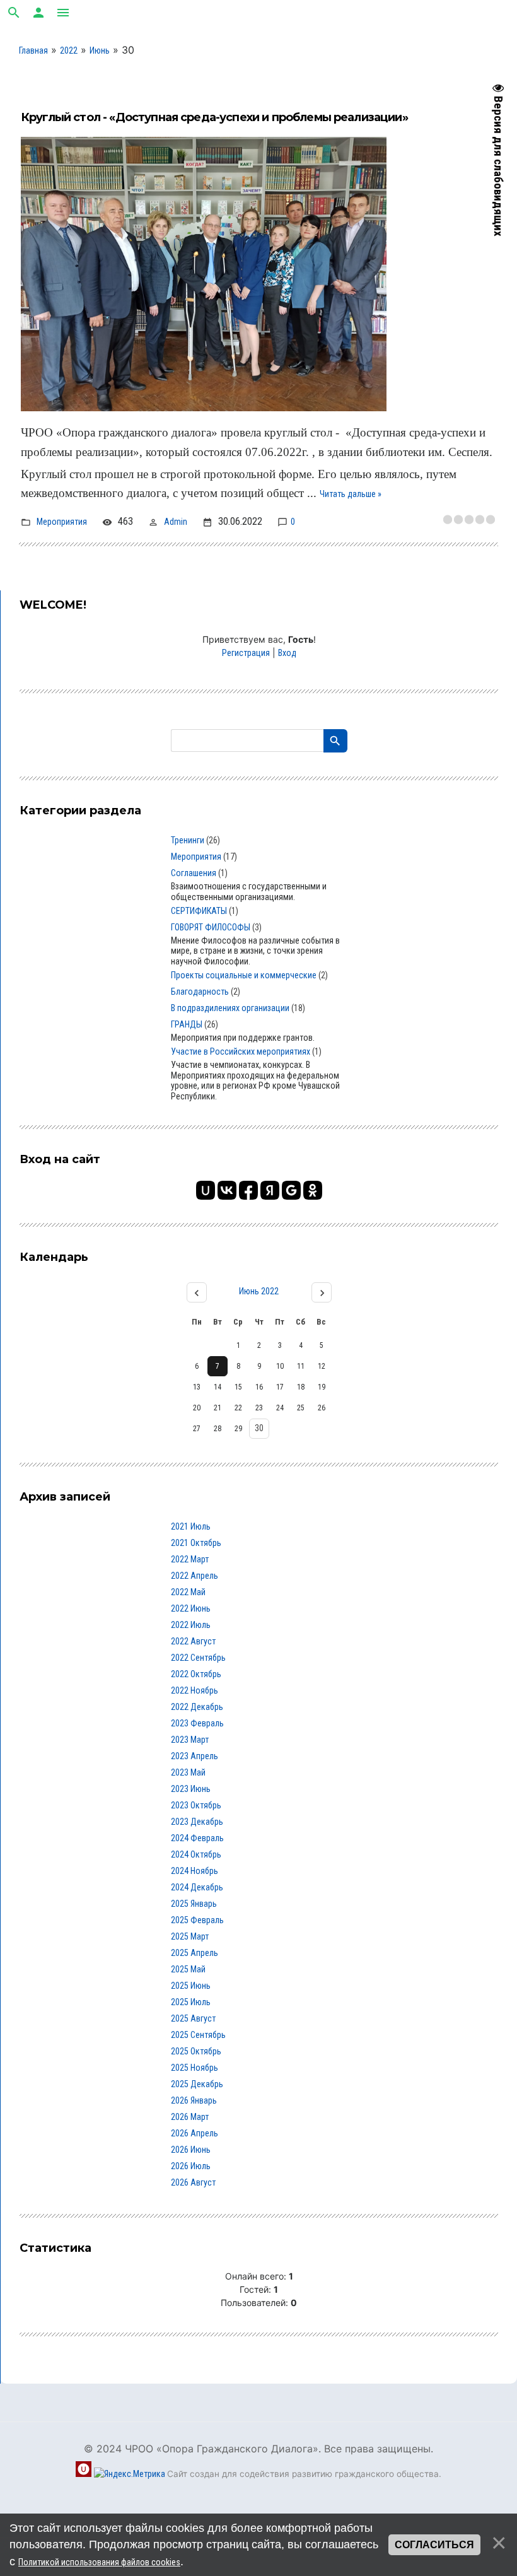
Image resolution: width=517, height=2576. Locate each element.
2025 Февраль (197, 1920)
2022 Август (193, 1641)
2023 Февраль (197, 1723)
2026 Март (190, 2117)
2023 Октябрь (196, 1805)
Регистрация (246, 653)
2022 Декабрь (197, 1707)
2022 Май (188, 1592)
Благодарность (200, 992)
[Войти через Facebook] (248, 1190)
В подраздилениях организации (230, 1008)
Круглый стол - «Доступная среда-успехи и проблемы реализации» (214, 117)
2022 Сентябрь (198, 1658)
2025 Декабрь (197, 2084)
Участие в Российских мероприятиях (241, 1051)
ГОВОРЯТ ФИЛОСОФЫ (211, 927)
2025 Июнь (191, 1986)
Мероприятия (62, 522)
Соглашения (194, 873)
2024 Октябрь (196, 1854)
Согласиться (434, 2545)
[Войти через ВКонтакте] (227, 1190)
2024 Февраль (197, 1838)
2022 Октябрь (196, 1674)
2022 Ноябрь (195, 1690)
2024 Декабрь (197, 1887)
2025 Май (188, 1969)
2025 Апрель (195, 1953)
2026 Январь (194, 2100)
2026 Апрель (195, 2133)
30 (259, 1428)
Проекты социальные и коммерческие (244, 975)
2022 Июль (191, 1625)
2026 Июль (191, 2166)
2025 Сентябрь (198, 2035)
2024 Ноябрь (195, 1871)
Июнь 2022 (259, 1291)
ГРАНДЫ (187, 1024)
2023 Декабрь (197, 1822)
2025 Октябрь (196, 2051)
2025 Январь (194, 1904)
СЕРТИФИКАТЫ (199, 911)
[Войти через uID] (206, 1190)
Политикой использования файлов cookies (99, 2562)
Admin (176, 522)
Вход (287, 653)
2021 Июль (191, 1526)
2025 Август (193, 2018)
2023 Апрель (195, 1756)
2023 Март (190, 1740)
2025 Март (190, 1936)
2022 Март (190, 1559)
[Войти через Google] (291, 1190)
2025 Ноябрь (195, 2068)
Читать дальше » (351, 494)
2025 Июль (191, 2002)
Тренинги (188, 840)
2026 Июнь (191, 2150)
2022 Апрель (195, 1576)
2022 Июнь (191, 1608)
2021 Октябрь (196, 1543)
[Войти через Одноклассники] (313, 1190)
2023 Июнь (191, 1789)
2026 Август (193, 2182)
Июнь (100, 50)
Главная (33, 50)
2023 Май (188, 1772)
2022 (69, 50)
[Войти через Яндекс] (270, 1190)
